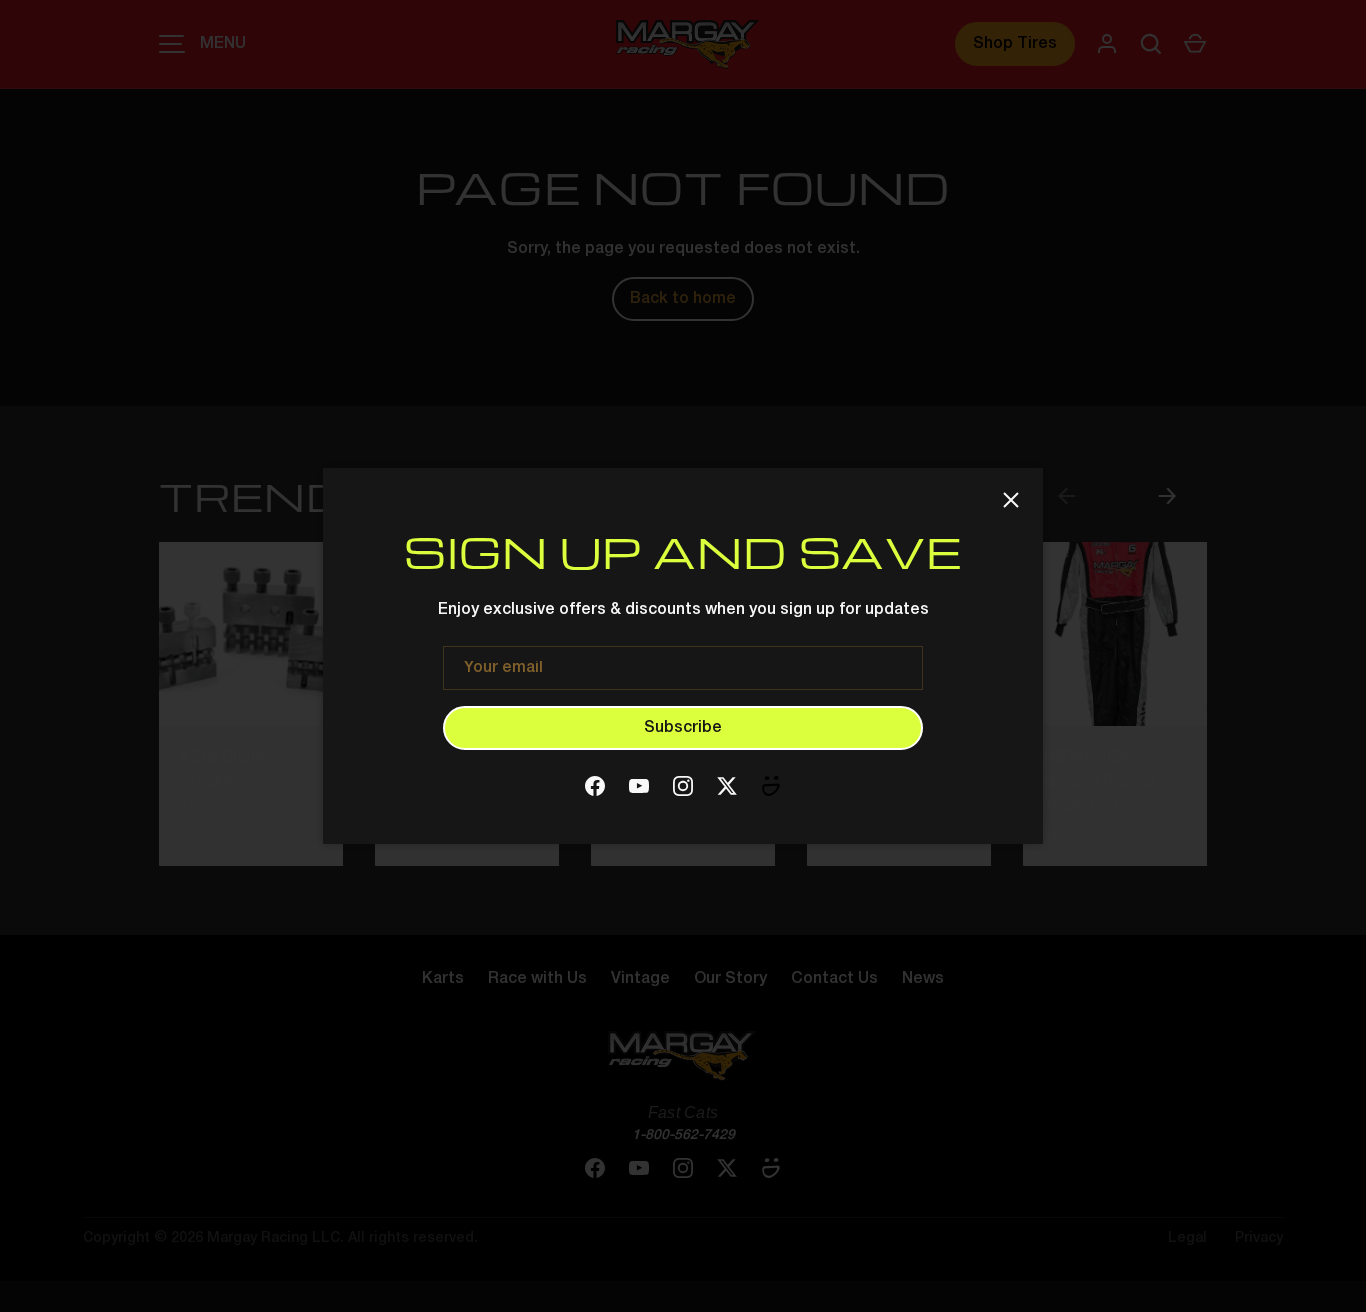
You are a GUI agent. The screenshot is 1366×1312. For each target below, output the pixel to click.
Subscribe (683, 728)
